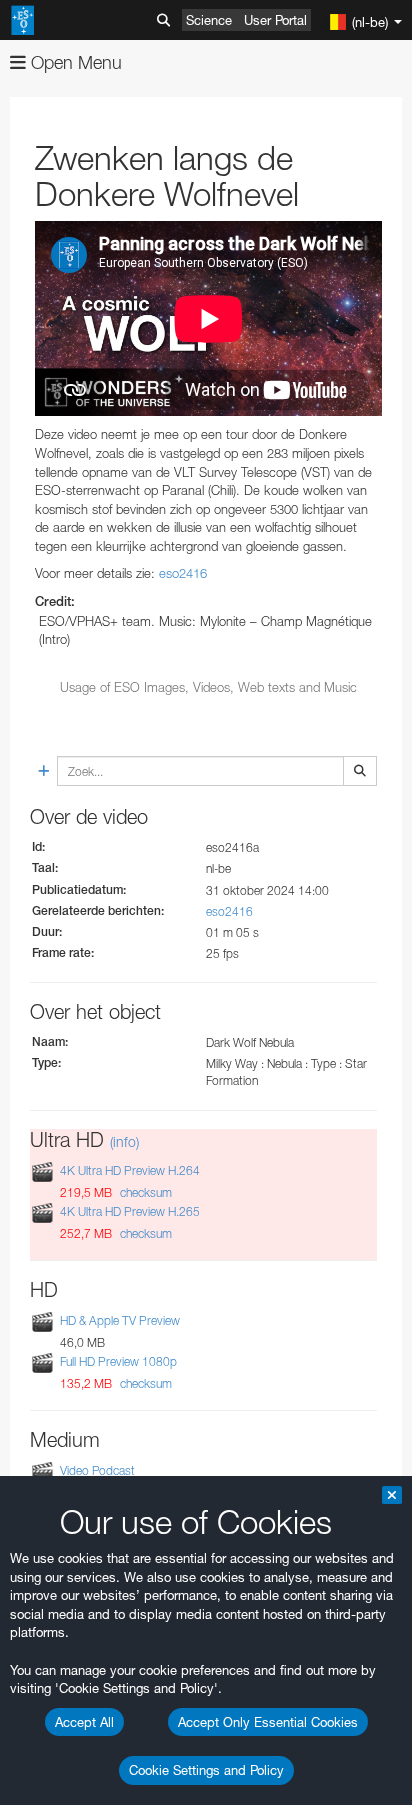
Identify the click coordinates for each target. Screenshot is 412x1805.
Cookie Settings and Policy (206, 1770)
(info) (124, 1141)
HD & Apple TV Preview (120, 1320)
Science (209, 20)
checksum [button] (144, 1192)
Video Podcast (97, 1470)
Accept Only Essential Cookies (268, 1722)
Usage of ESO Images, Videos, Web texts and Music (208, 687)
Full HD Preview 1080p (118, 1361)
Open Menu (74, 62)
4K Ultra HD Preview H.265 (130, 1211)
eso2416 (183, 573)
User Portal (275, 20)
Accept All (84, 1722)
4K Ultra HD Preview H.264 (130, 1170)
